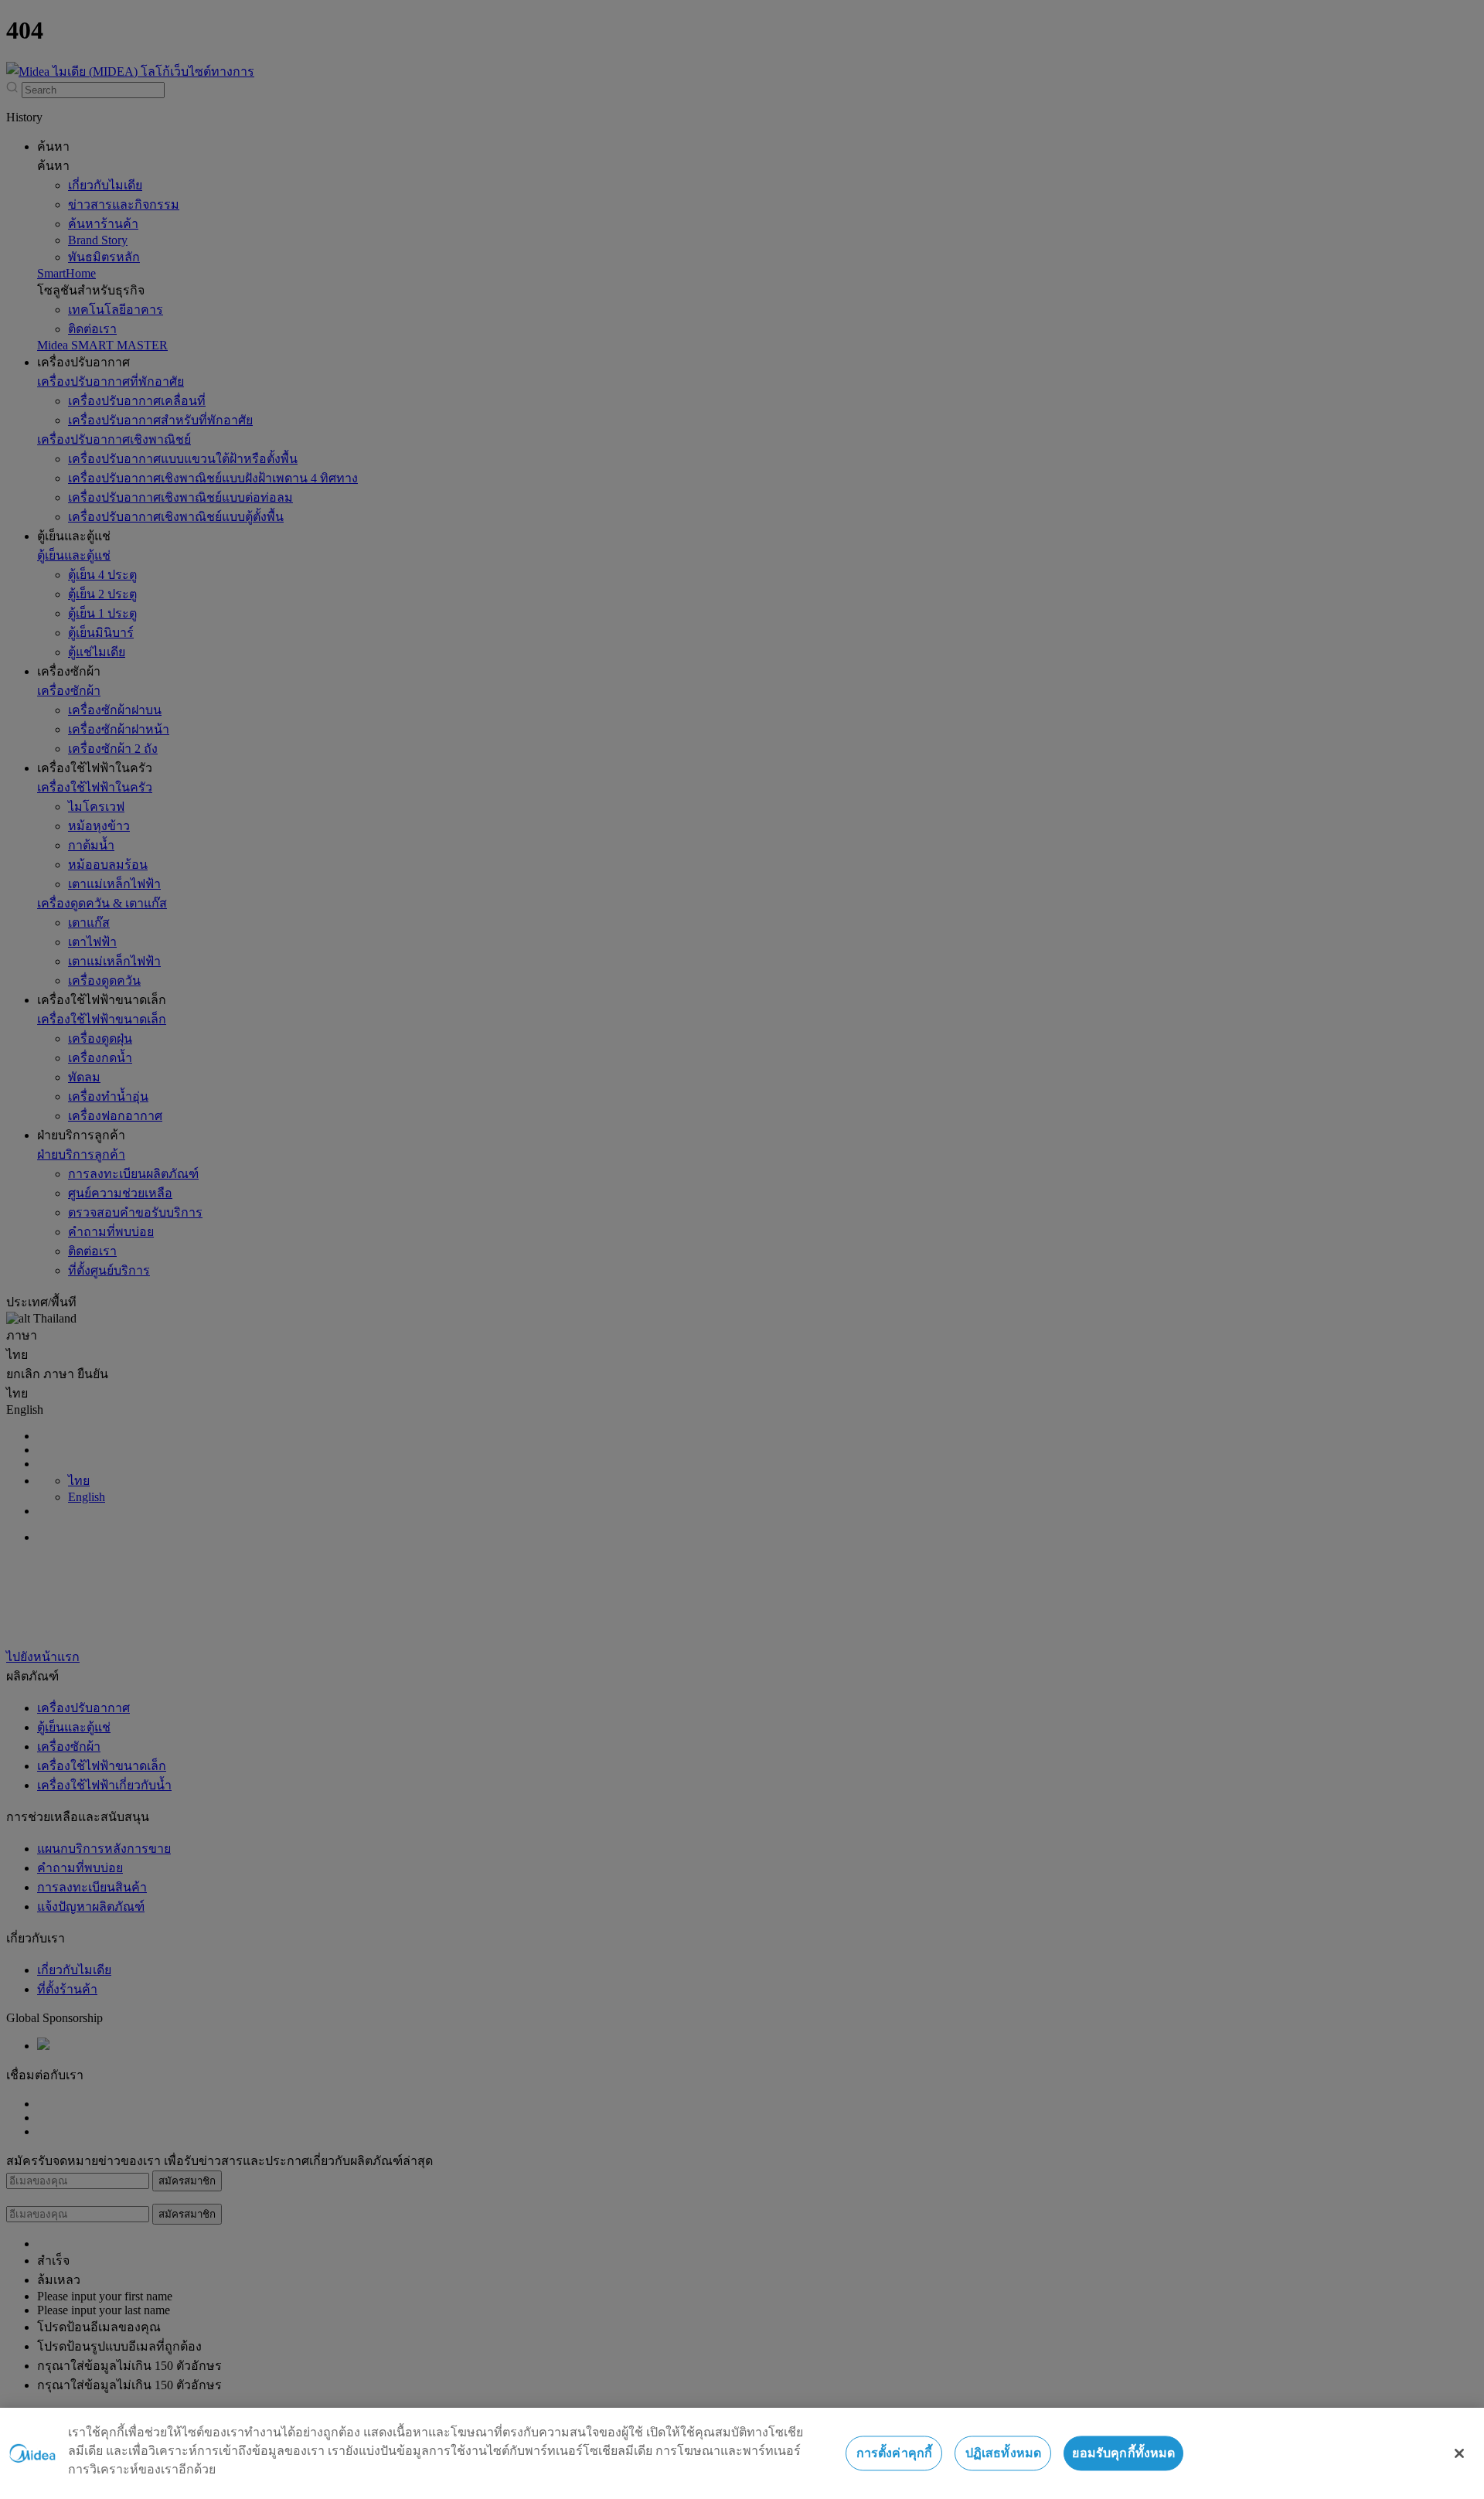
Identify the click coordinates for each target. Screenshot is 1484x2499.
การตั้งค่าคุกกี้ (895, 2453)
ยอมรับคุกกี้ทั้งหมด (1123, 2453)
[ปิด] (1459, 2453)
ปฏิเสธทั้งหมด (1004, 2453)
